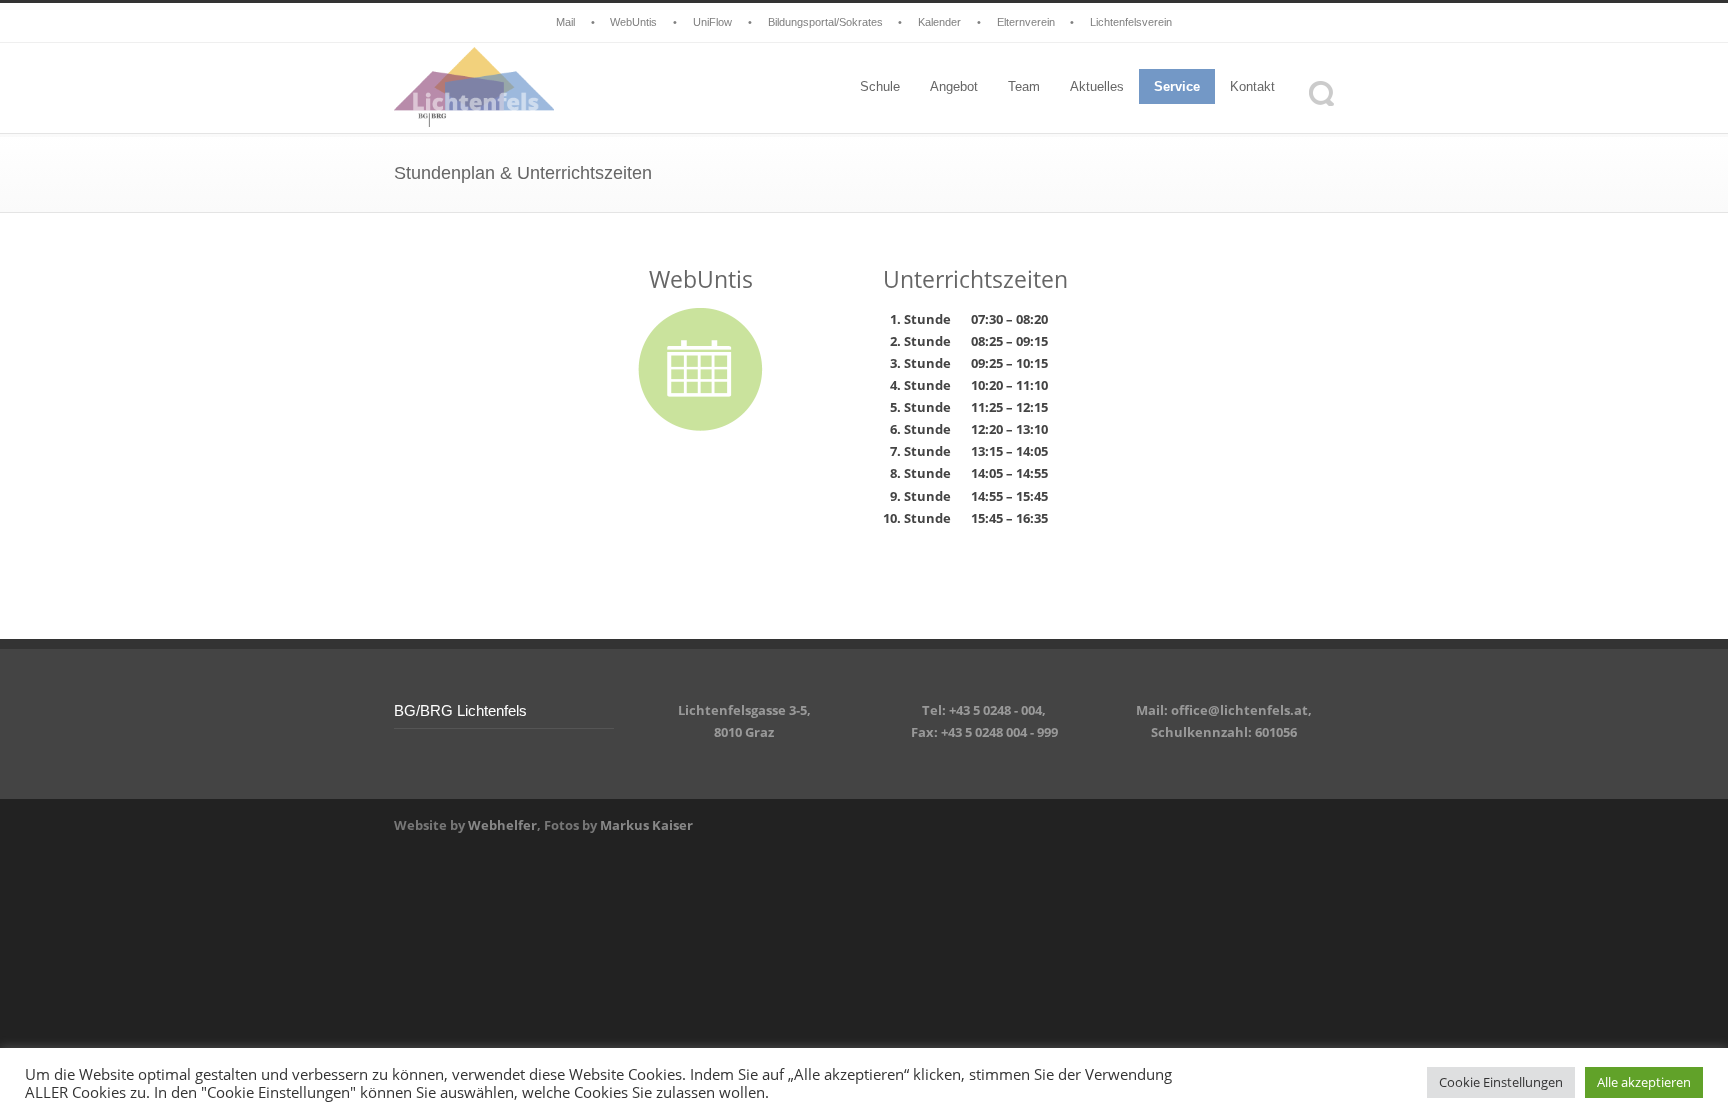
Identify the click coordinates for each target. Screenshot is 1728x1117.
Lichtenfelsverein (1131, 22)
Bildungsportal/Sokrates (825, 22)
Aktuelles (1097, 86)
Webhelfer (502, 825)
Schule (880, 86)
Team (1024, 86)
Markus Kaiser (646, 825)
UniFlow (712, 22)
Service (1177, 86)
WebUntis (633, 22)
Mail (565, 22)
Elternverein (1026, 22)
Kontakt (1252, 86)
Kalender (939, 22)
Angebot (954, 86)
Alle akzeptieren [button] (1644, 1082)
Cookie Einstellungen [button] (1501, 1082)
